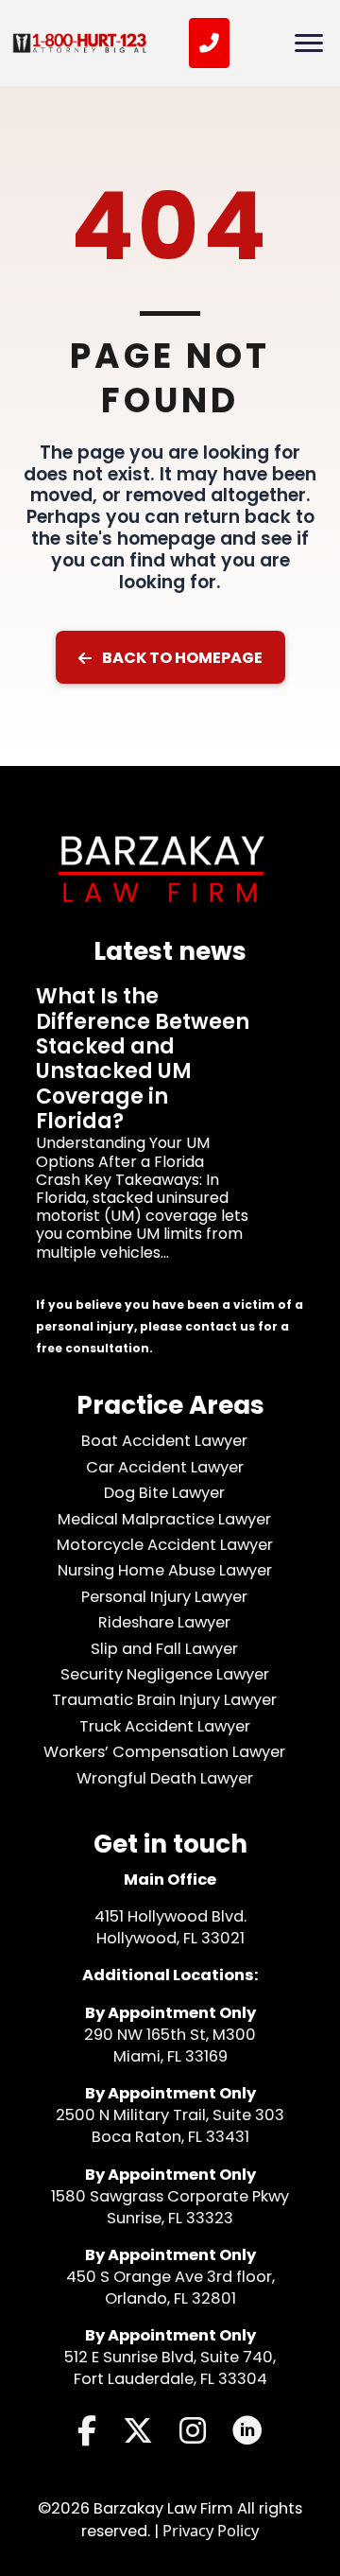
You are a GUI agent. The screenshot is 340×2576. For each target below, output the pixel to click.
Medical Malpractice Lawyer (164, 1519)
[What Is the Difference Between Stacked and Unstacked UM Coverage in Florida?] (170, 1140)
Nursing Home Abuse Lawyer (165, 1570)
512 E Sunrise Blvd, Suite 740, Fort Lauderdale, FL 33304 (170, 2368)
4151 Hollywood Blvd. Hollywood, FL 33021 (170, 1927)
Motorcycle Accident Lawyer (165, 1545)
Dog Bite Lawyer (164, 1493)
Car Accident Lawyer (165, 1467)
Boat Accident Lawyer (164, 1441)
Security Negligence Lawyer (165, 1674)
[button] (170, 657)
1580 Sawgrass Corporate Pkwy (170, 2196)
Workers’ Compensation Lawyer (164, 1752)
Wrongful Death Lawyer (165, 1778)
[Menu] (309, 44)
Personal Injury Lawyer (164, 1597)
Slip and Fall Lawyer (164, 1649)
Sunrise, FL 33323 (170, 2218)
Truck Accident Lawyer (165, 1726)
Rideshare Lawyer (164, 1622)
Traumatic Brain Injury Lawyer (164, 1700)
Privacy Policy (211, 2530)
